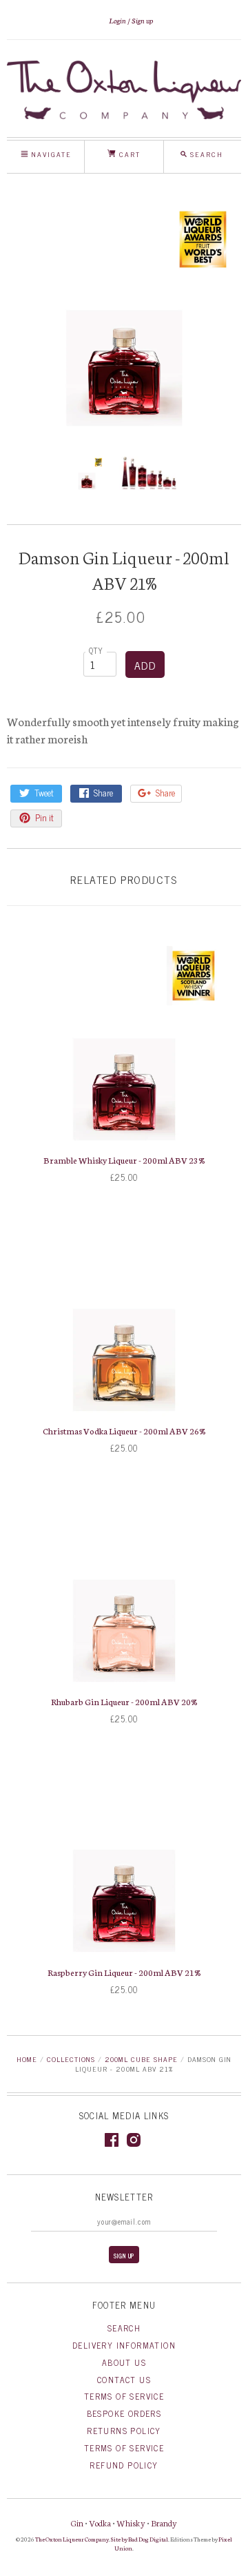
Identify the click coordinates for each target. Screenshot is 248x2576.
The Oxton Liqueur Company (72, 2539)
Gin (77, 2523)
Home (27, 2059)
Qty (96, 650)
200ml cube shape (141, 2059)
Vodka (100, 2523)
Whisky (131, 2523)
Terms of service (124, 2448)
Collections (71, 2059)
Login (117, 20)
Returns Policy (124, 2431)
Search (124, 2328)
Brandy (164, 2523)
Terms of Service (124, 2396)
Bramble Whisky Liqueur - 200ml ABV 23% (124, 1160)
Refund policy (124, 2465)
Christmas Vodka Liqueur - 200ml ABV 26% (124, 1431)
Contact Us (124, 2380)
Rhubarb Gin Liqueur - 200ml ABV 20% (124, 1701)
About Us (124, 2362)
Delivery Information (124, 2345)
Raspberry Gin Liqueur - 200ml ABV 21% (124, 1972)
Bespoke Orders (124, 2413)
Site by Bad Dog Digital (139, 2539)
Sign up (142, 20)
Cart (128, 154)
